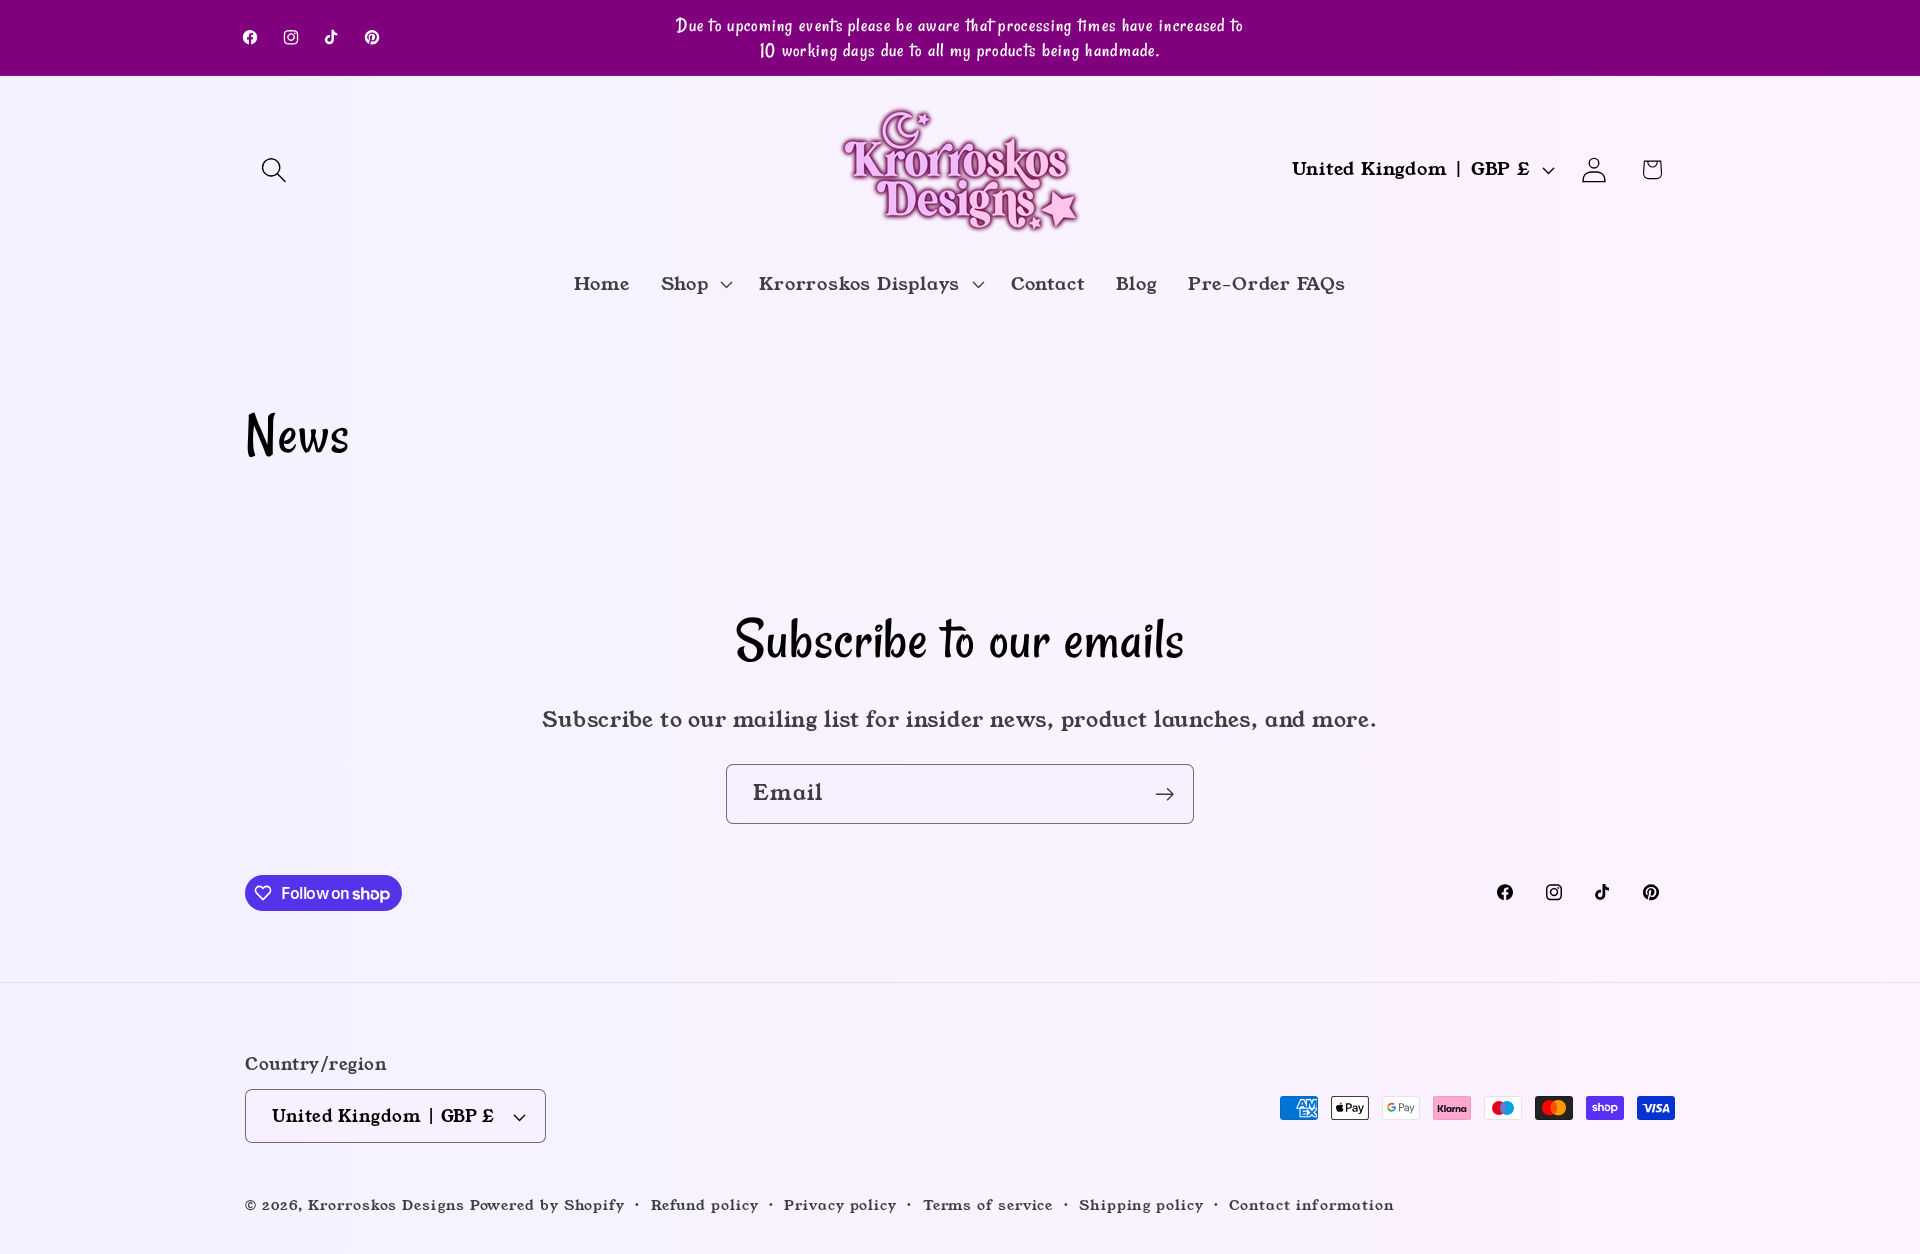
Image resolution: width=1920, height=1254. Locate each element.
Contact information (1311, 1205)
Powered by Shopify (547, 1205)
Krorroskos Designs (386, 1205)
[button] (273, 169)
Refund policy (705, 1205)
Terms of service (988, 1205)
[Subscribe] (1164, 794)
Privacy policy (840, 1205)
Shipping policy (1141, 1205)
